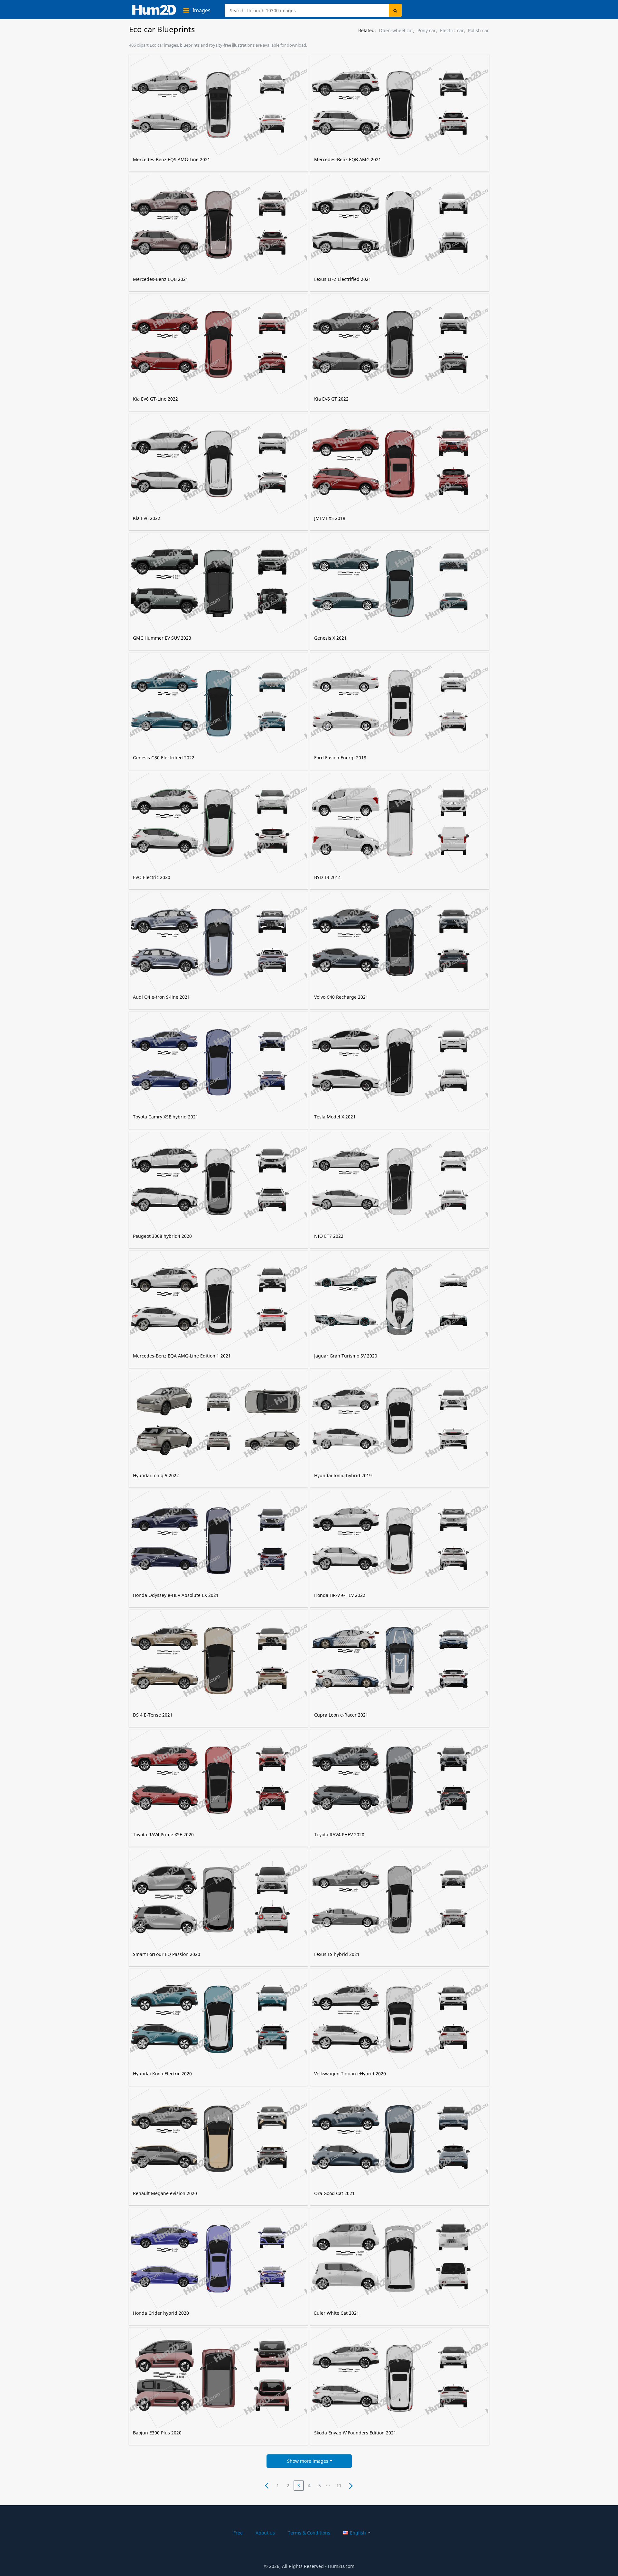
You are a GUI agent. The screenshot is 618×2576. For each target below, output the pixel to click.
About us (265, 2533)
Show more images (308, 2461)
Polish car (478, 31)
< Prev (267, 2486)
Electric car (452, 31)
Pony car (427, 31)
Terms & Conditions (309, 2533)
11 (339, 2485)
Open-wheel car (396, 31)
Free (238, 2533)
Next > (351, 2486)
